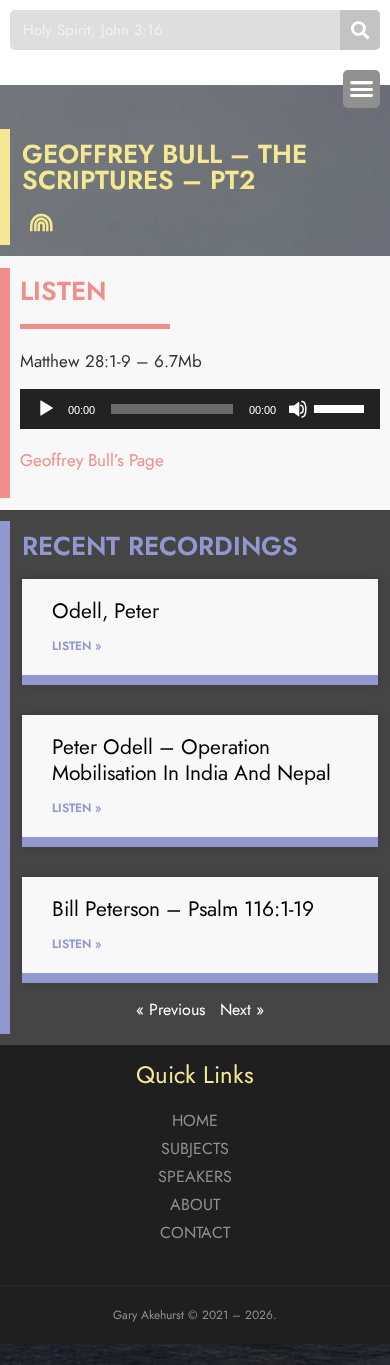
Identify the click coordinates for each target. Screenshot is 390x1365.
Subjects (195, 1148)
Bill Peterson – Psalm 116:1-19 (183, 909)
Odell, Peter (105, 611)
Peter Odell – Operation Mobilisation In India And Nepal (191, 759)
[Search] (360, 30)
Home (195, 1120)
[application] (200, 409)
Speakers (195, 1176)
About (195, 1204)
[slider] (342, 407)
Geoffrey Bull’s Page (92, 460)
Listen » (76, 646)
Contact (195, 1232)
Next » (242, 1009)
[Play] (46, 409)
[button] (362, 89)
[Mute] (298, 409)
